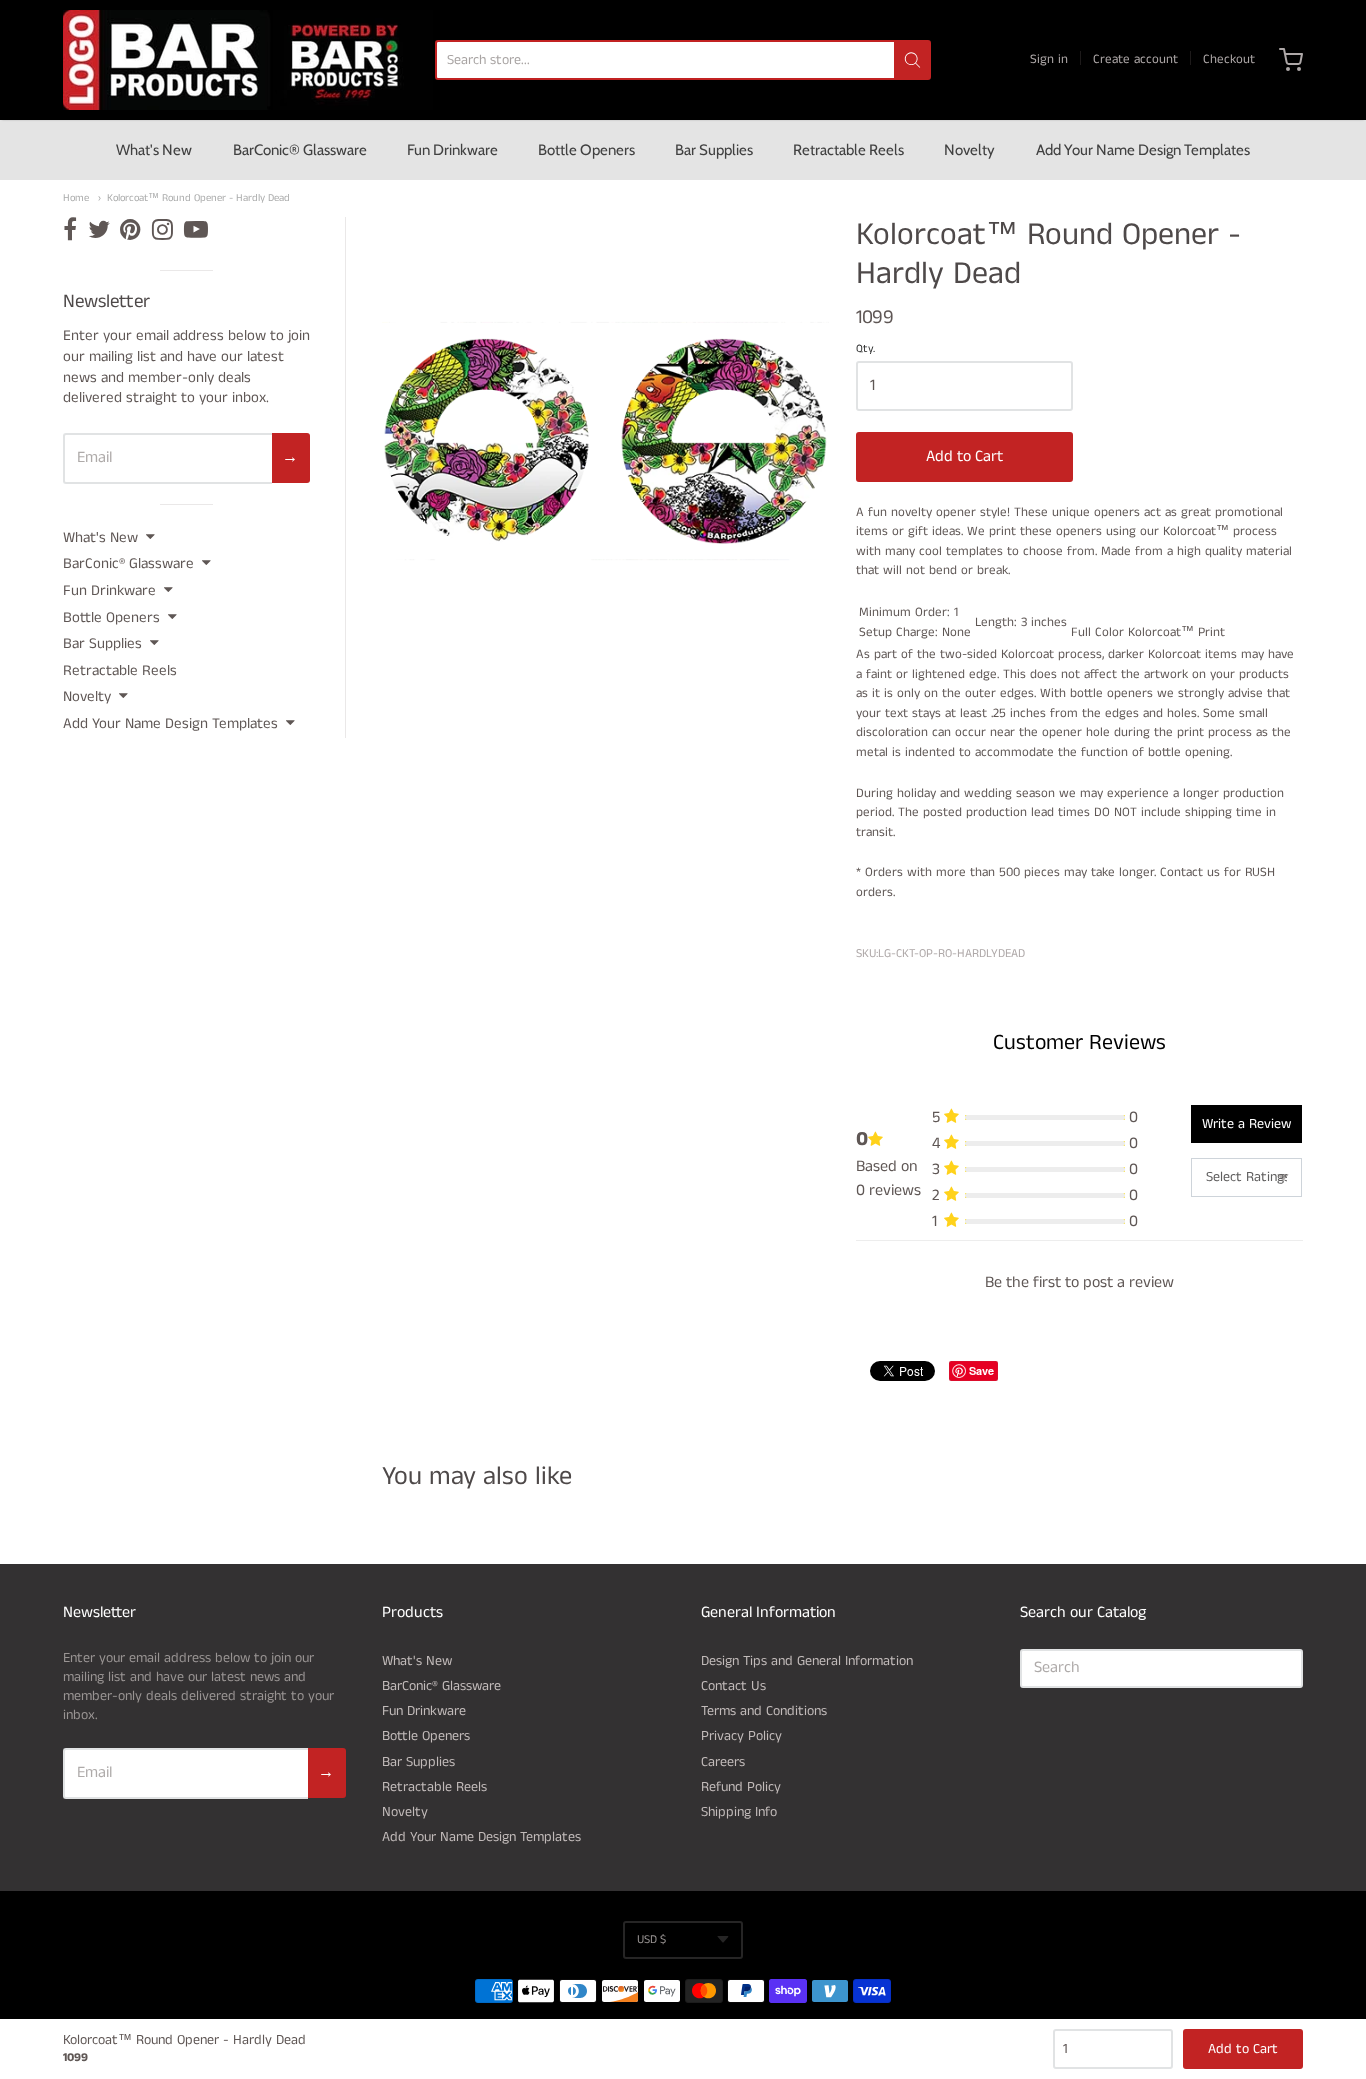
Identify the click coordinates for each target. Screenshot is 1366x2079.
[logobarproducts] (248, 60)
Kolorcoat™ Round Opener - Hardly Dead (198, 198)
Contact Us (733, 1686)
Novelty (969, 150)
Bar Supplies (714, 150)
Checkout (1229, 59)
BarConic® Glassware (300, 150)
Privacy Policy (741, 1736)
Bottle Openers (586, 150)
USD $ (651, 1939)
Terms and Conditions (764, 1711)
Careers (723, 1762)
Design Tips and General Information (807, 1661)
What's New (154, 150)
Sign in (1049, 59)
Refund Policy (741, 1787)
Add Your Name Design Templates (1143, 150)
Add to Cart (964, 456)
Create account (1135, 59)
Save (981, 1370)
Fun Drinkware (452, 150)
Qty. (865, 350)
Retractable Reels (848, 150)
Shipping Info (739, 1812)
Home (76, 198)
